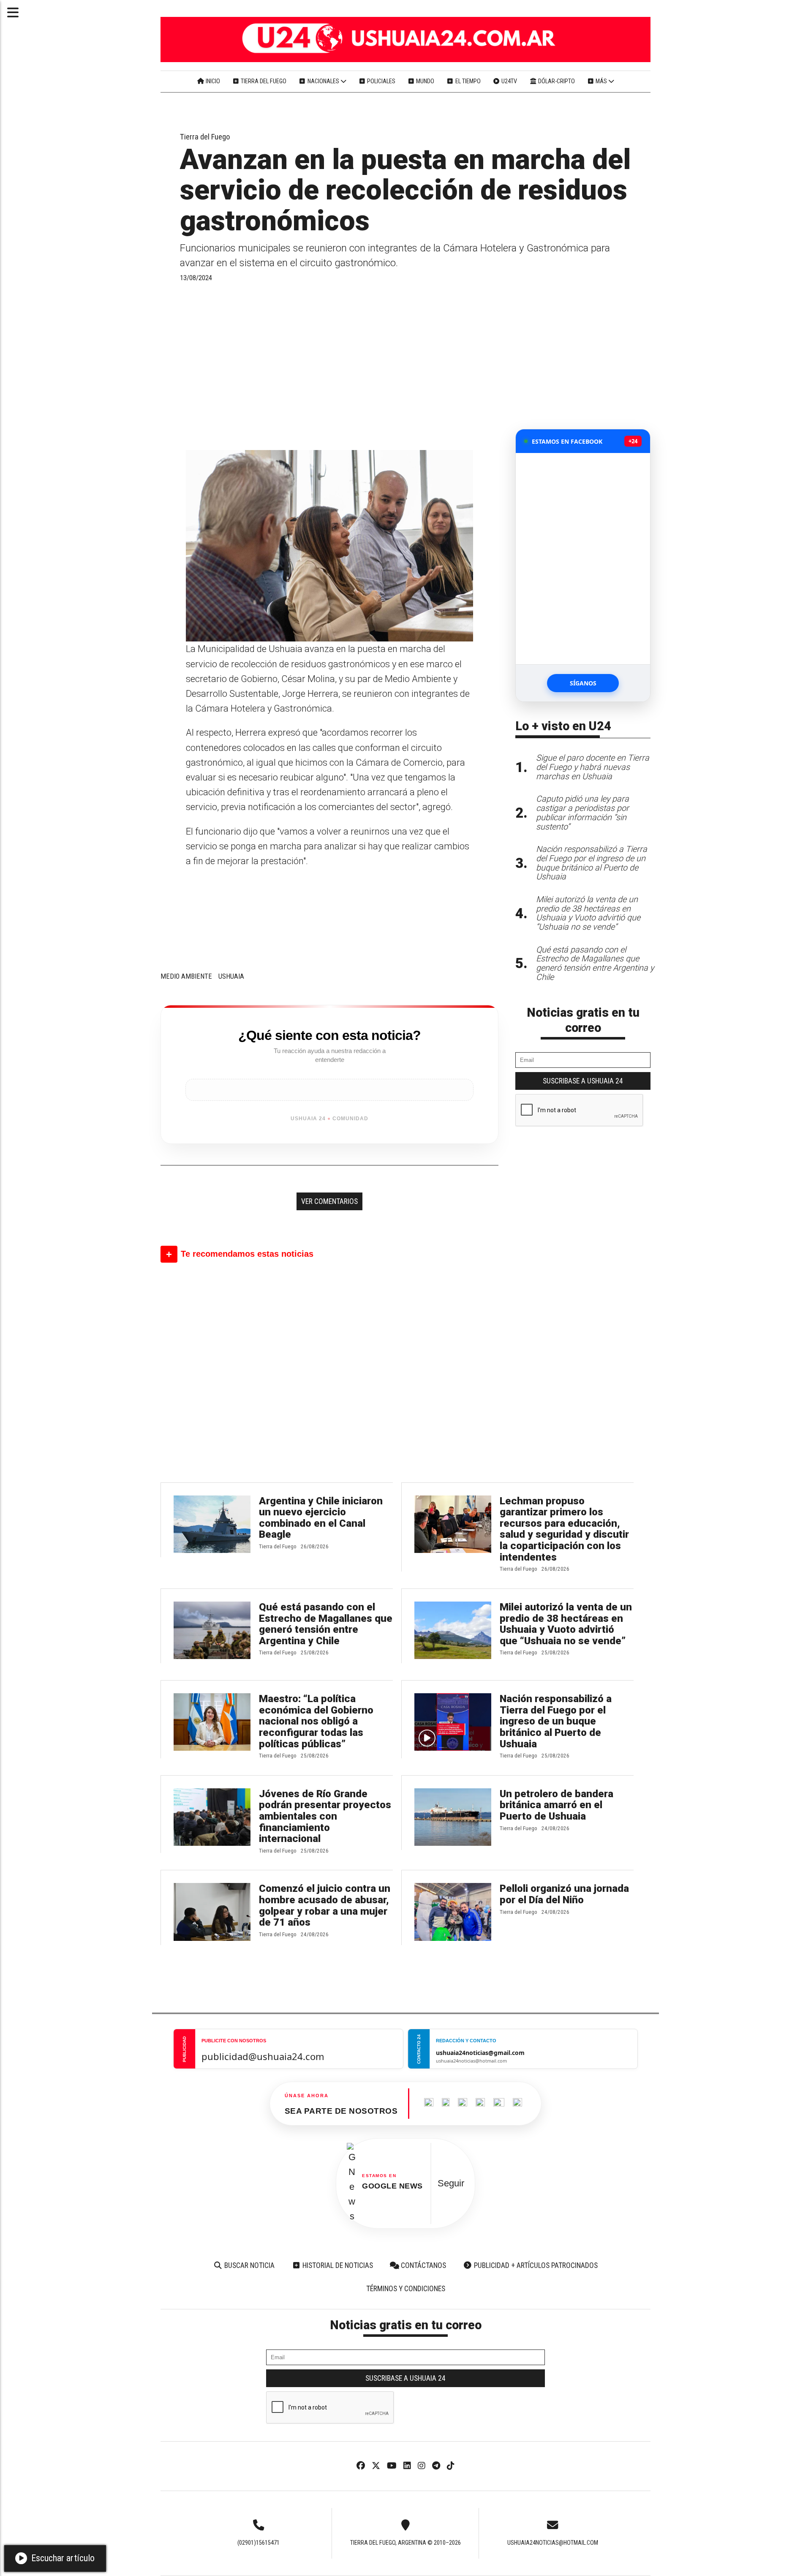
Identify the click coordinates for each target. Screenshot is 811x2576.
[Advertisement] (329, 366)
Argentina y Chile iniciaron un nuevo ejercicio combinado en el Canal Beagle (321, 1518)
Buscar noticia (249, 2265)
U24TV (509, 81)
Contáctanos (423, 2265)
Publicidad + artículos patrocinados (535, 2265)
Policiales (381, 81)
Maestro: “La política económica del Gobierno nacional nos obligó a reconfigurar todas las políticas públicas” (316, 1721)
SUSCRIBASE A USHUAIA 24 (583, 1081)
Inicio (212, 81)
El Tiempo (467, 81)
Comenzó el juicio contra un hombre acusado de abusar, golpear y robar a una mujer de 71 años (325, 1905)
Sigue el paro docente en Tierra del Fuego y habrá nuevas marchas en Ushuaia (593, 767)
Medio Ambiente (186, 976)
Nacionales (323, 81)
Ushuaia (231, 976)
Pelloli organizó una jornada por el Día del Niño (564, 1894)
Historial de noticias (337, 2265)
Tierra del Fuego (263, 81)
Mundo (425, 81)
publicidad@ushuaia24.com (263, 2056)
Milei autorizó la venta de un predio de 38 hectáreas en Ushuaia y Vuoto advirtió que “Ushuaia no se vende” (566, 1624)
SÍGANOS (583, 683)
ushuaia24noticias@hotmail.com (553, 2543)
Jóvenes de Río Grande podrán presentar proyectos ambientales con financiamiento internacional (325, 1816)
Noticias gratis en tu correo (583, 1020)
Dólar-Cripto (556, 81)
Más (601, 81)
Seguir (451, 2183)
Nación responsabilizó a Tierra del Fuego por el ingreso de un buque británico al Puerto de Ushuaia (556, 1721)
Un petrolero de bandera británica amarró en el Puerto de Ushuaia (557, 1805)
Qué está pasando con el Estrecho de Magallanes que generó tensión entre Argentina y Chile (326, 1624)
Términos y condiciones (406, 2289)
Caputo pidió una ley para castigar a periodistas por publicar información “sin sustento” (582, 813)
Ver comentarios (329, 1201)
